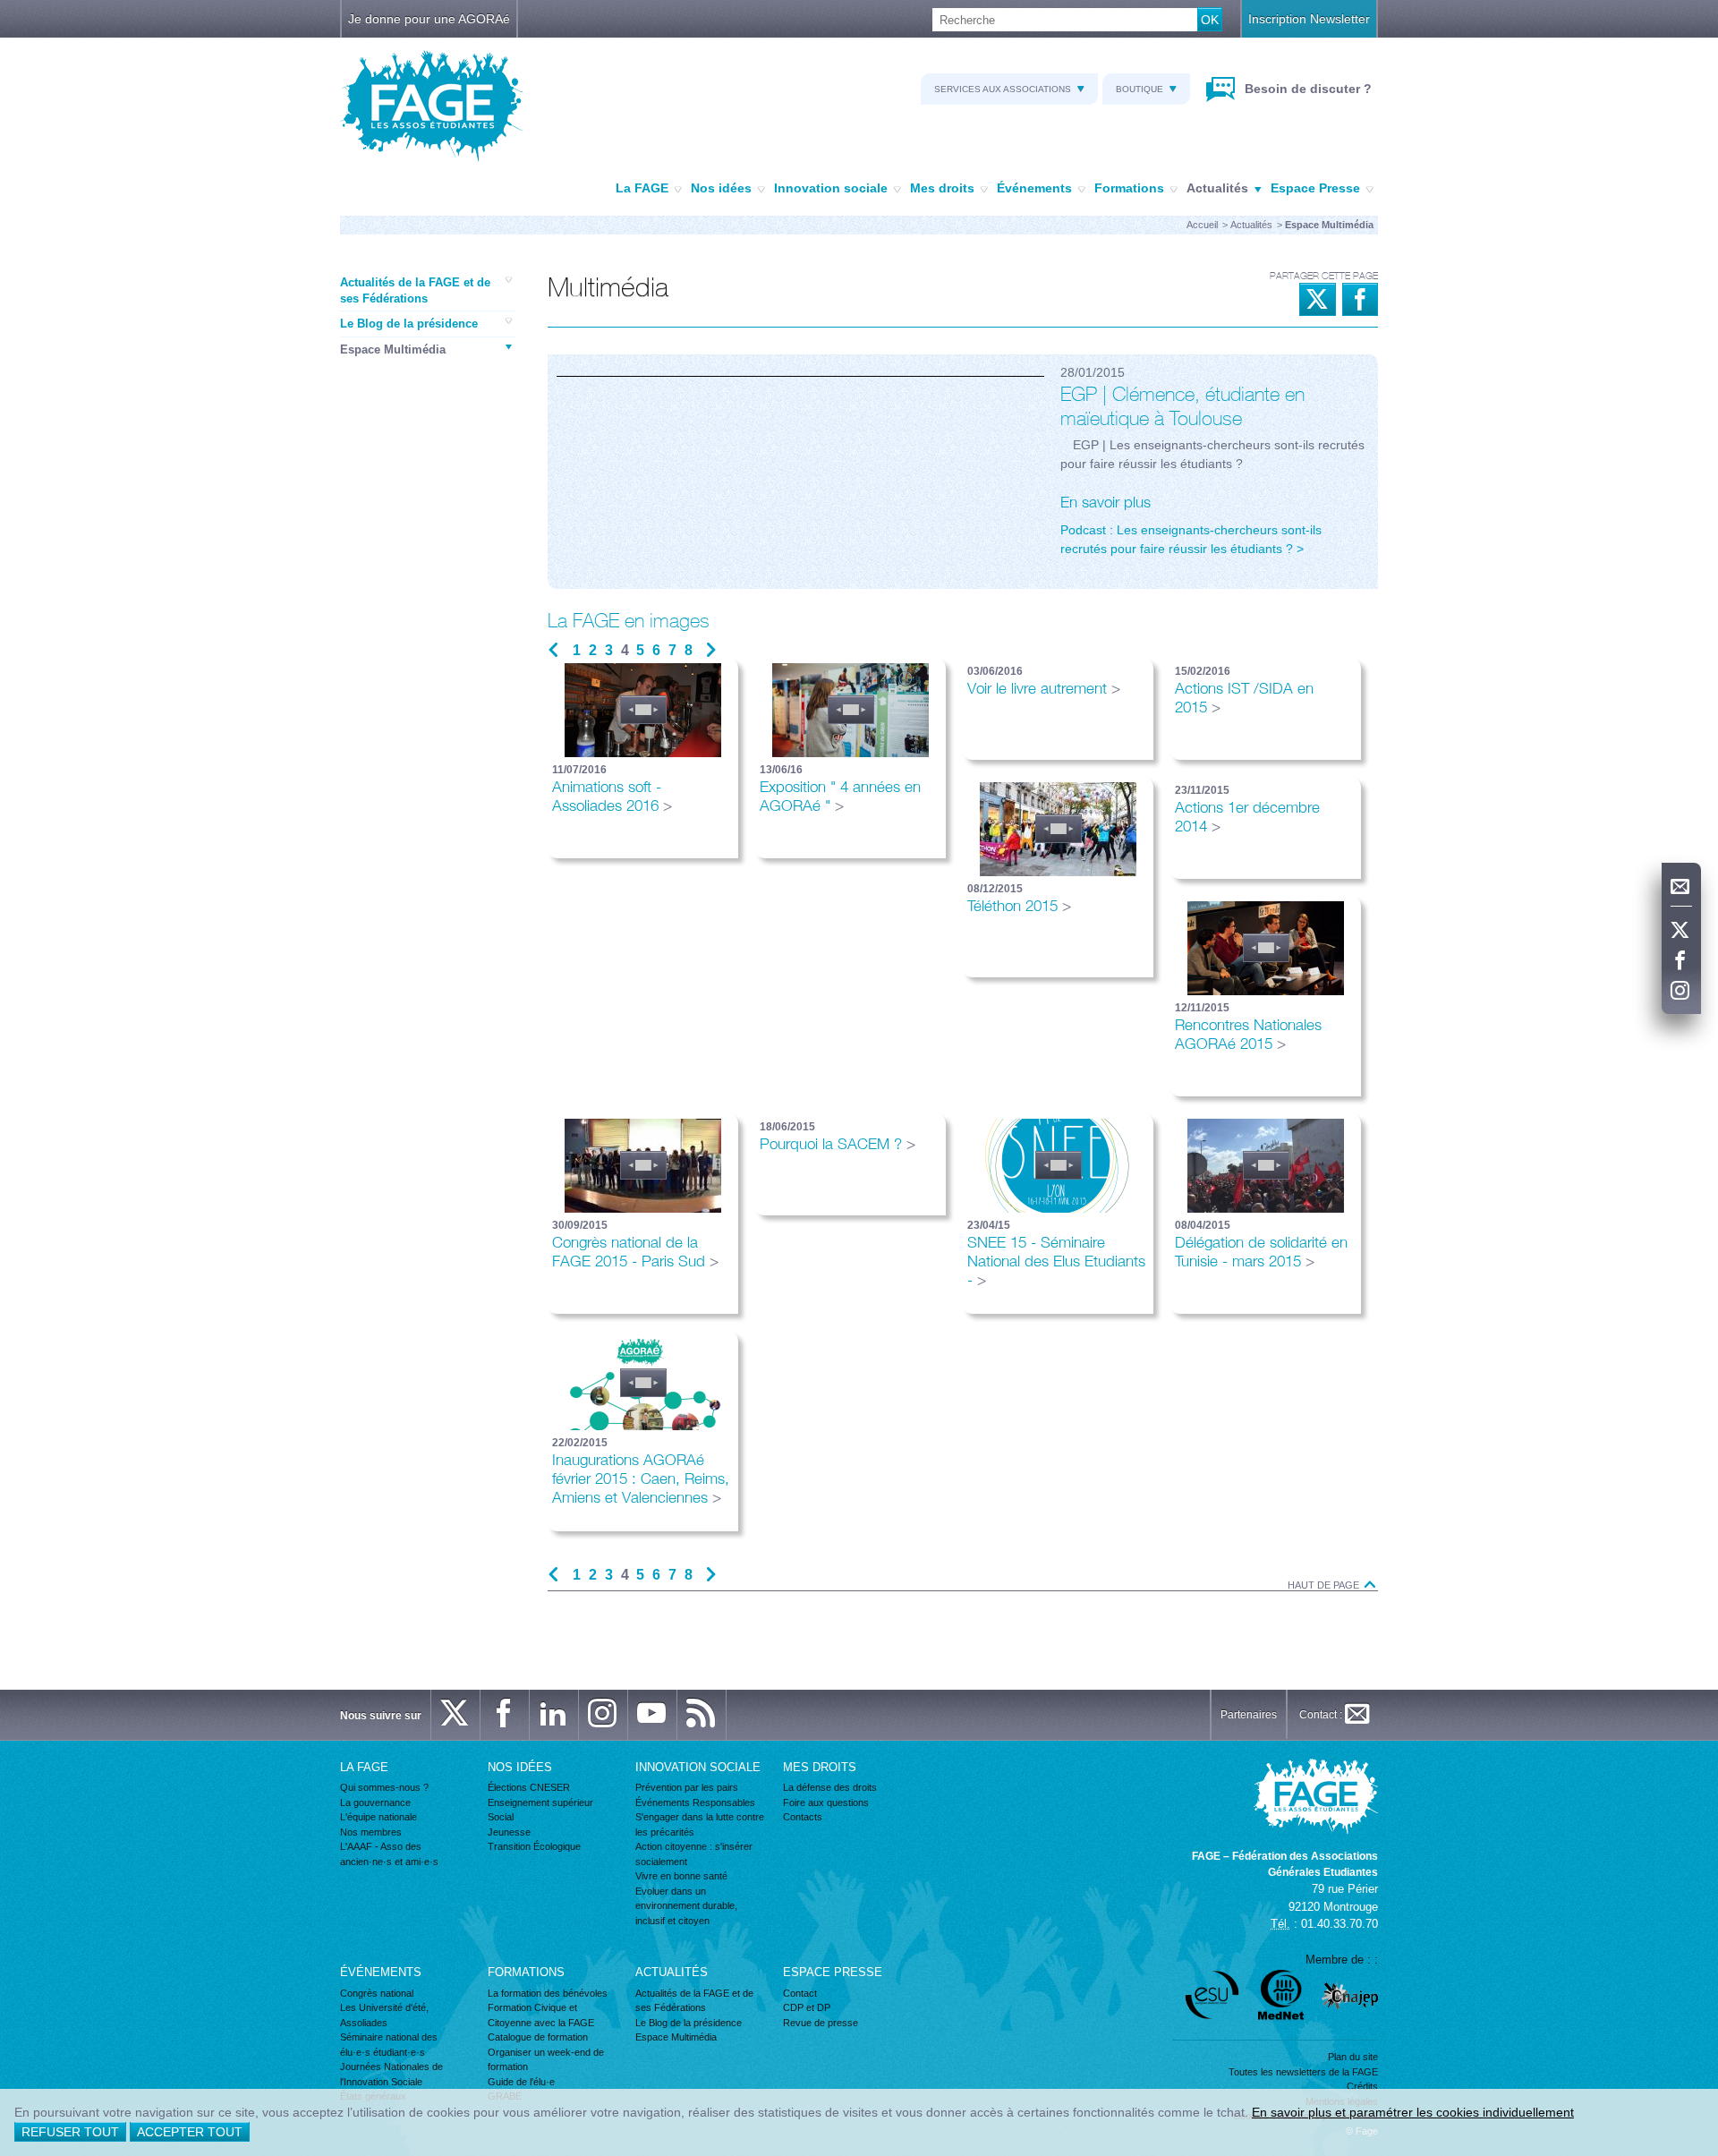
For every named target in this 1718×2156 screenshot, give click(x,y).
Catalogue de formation (538, 2037)
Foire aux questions (826, 1802)
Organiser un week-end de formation (546, 2060)
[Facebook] (1681, 961)
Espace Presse (1315, 188)
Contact (800, 1993)
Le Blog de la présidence (409, 324)
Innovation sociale (831, 188)
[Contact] (1681, 887)
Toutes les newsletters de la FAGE (1303, 2072)
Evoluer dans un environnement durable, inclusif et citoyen (686, 1906)
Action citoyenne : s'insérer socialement (694, 1854)
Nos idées (721, 188)
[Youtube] (652, 1715)
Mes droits (942, 188)
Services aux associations (1003, 89)
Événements (1034, 188)
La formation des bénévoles (548, 1993)
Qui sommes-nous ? (384, 1787)
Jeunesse (509, 1832)
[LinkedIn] (554, 1715)
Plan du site (1353, 2057)
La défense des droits (830, 1787)
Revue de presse (821, 2023)
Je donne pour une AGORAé (429, 19)
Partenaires (1249, 1715)
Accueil (1202, 225)
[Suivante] (711, 651)
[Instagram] (1681, 992)
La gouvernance (375, 1802)
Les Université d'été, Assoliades (384, 2015)
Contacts (803, 1817)
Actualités (1217, 188)
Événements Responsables (695, 1802)
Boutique (1140, 89)
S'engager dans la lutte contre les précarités (700, 1824)
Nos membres (371, 1832)
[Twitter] (1681, 931)
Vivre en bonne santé (681, 1876)
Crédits (1362, 2086)
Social (501, 1817)
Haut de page (1325, 1585)
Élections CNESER (529, 1787)
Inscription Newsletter (1309, 19)
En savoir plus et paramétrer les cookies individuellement (1413, 2112)
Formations (1129, 188)
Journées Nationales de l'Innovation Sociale (391, 2074)
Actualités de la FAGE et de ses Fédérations (415, 290)
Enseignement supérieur (540, 1802)
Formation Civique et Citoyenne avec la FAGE (541, 2015)
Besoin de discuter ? (1306, 89)
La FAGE (642, 188)
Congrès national (377, 1993)
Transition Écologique (534, 1846)
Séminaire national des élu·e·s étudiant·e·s (389, 2045)
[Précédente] (553, 651)
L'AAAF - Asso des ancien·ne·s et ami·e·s (389, 1854)
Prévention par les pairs (687, 1787)
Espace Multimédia (393, 349)
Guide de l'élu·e (521, 2082)
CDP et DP (807, 2007)
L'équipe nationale (378, 1817)
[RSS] (702, 1715)
